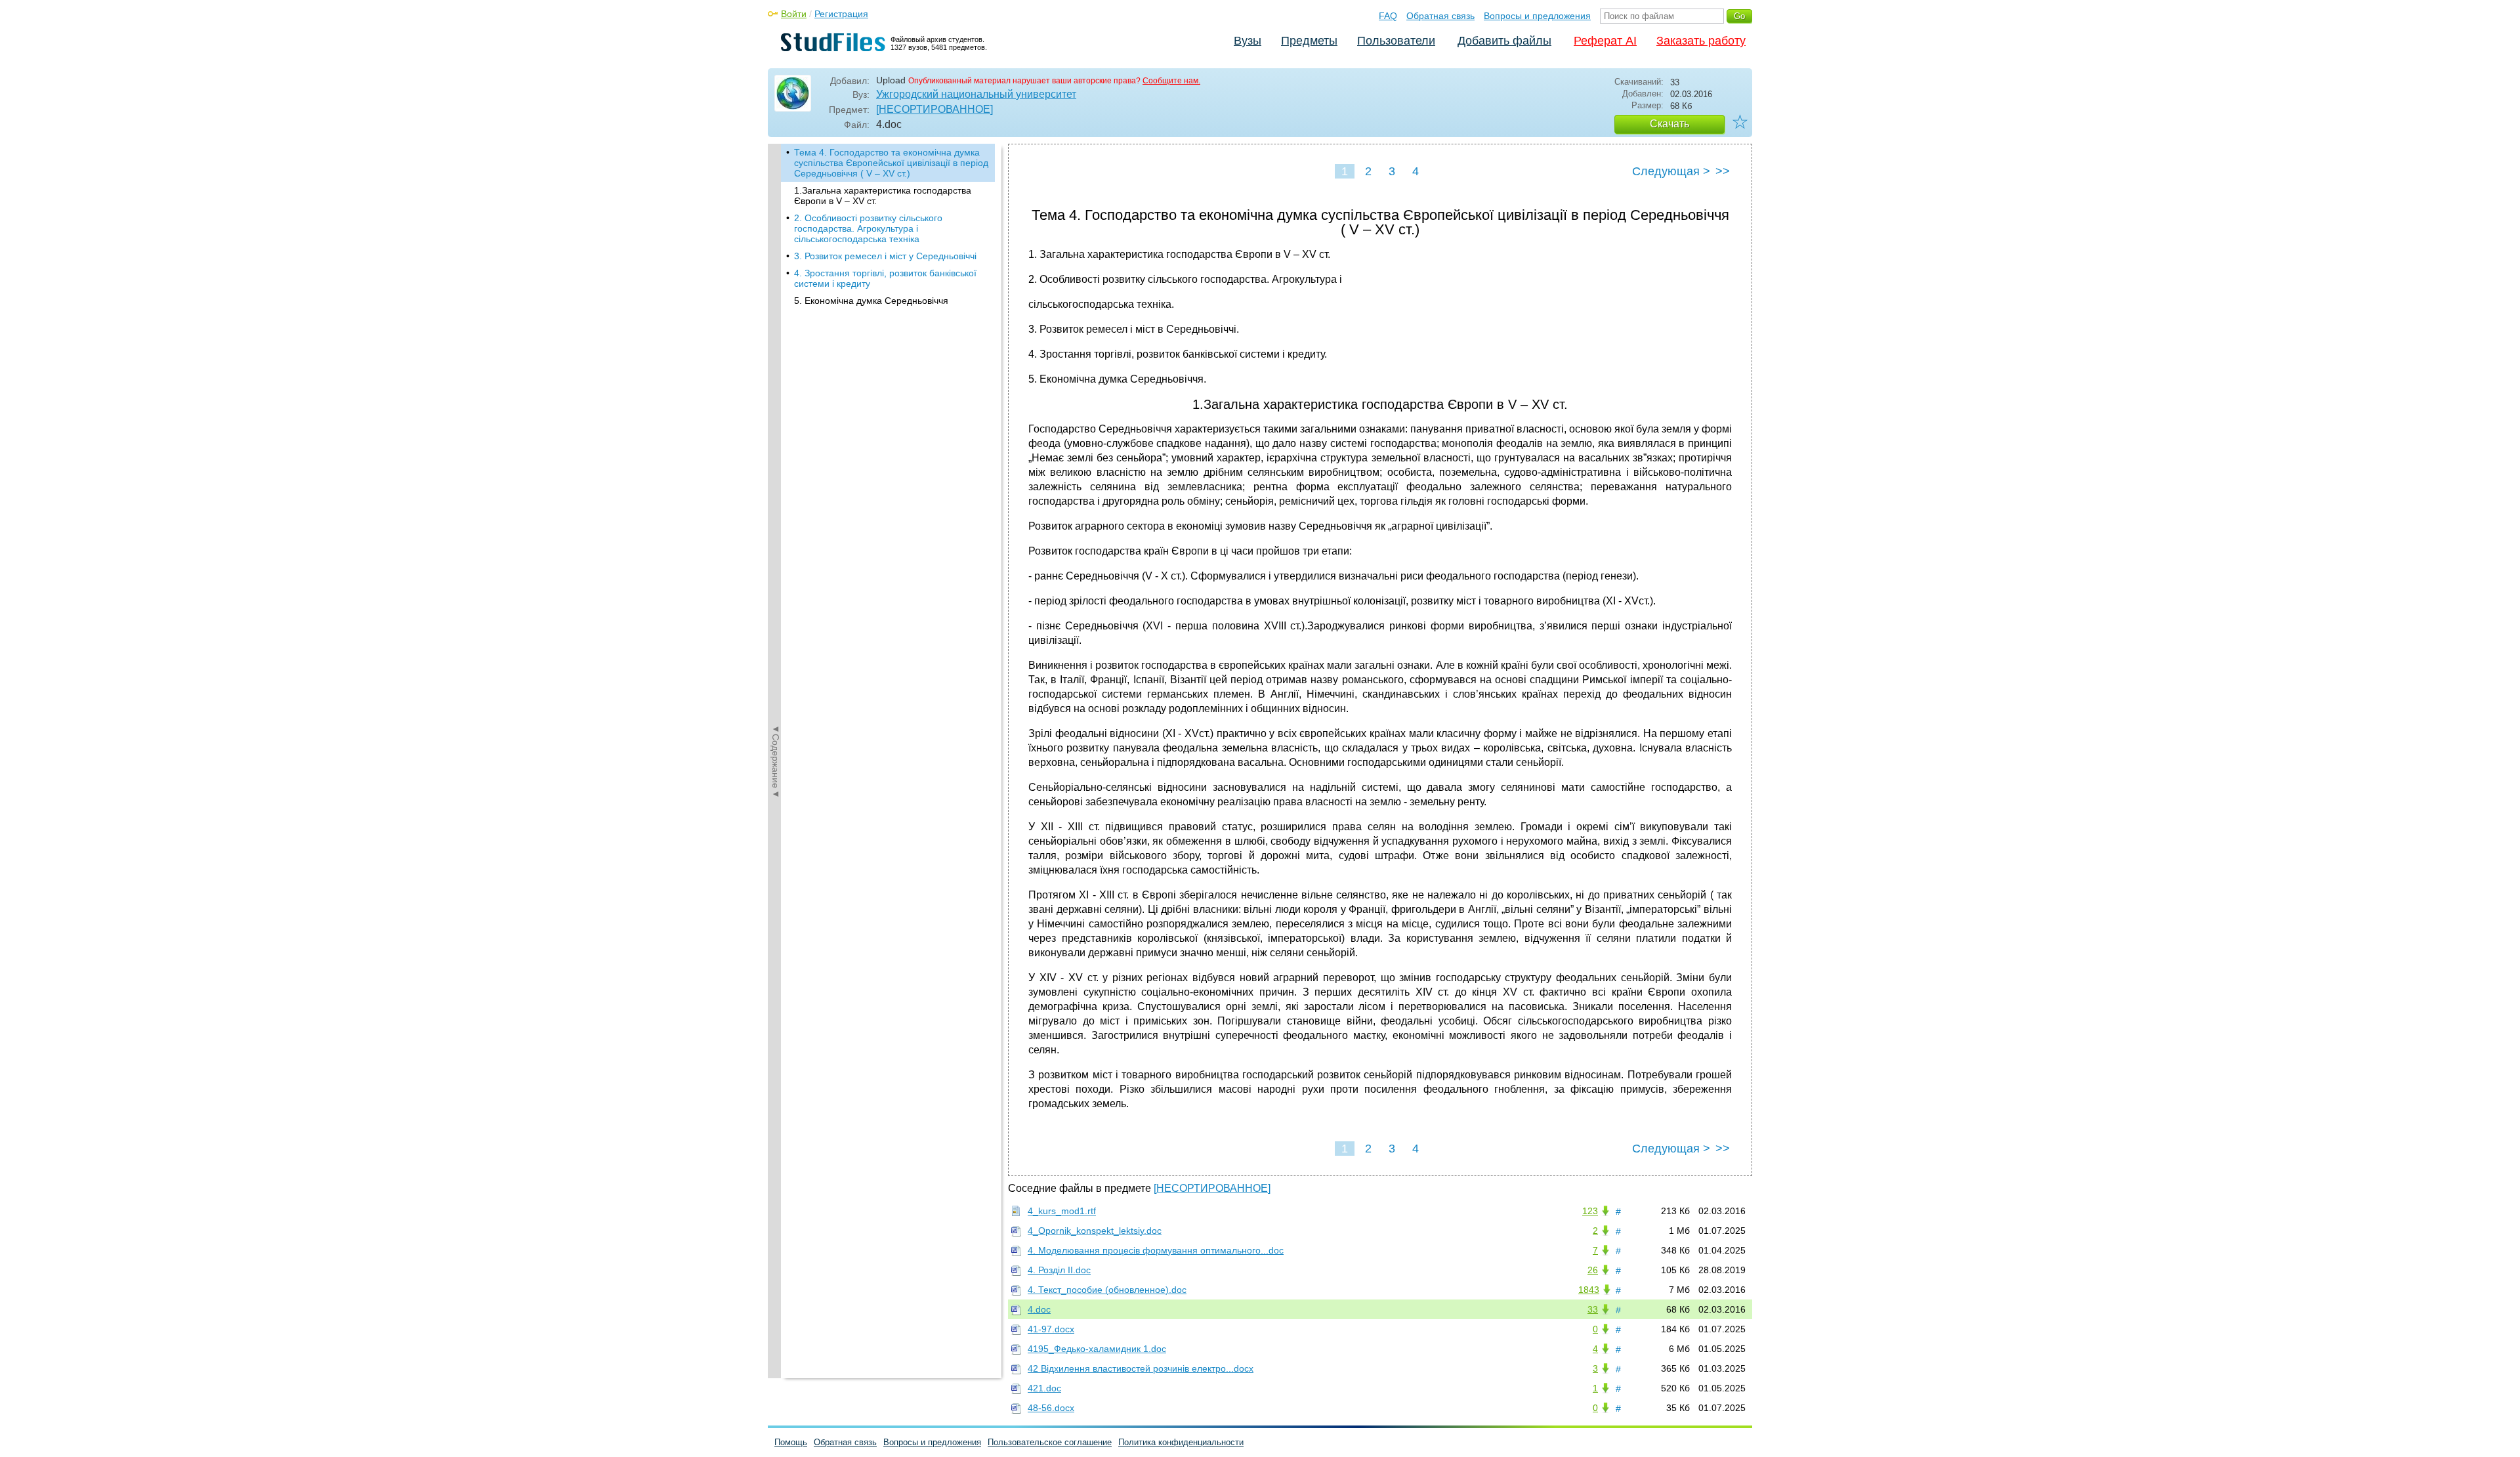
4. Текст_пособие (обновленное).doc (1107, 1290)
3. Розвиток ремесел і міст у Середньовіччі (885, 256)
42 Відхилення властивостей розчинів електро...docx (1141, 1368)
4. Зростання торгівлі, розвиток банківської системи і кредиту (885, 278)
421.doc (1044, 1388)
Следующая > (1671, 171)
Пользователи (1396, 41)
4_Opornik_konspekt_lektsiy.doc (1095, 1231)
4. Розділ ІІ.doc (1059, 1270)
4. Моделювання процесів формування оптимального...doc (1156, 1250)
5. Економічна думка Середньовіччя (871, 301)
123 (1590, 1211)
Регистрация (841, 14)
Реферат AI (1605, 41)
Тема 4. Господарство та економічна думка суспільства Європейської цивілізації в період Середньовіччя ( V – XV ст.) (891, 163)
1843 (1589, 1290)
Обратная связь (1440, 16)
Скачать (1669, 124)
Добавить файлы (1504, 41)
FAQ (1388, 16)
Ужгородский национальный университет (976, 94)
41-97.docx (1051, 1329)
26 (1593, 1270)
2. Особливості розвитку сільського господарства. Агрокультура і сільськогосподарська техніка (868, 228)
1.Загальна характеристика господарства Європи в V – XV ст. (883, 196)
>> (1723, 171)
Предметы (1309, 41)
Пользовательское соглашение (1050, 1442)
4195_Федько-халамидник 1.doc (1097, 1349)
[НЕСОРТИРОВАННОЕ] (934, 109)
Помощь (791, 1442)
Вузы (1248, 41)
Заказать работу (1701, 41)
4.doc (1039, 1309)
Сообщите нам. (1171, 81)
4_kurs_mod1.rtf (1062, 1211)
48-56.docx (1051, 1408)
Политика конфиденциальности (1181, 1442)
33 (1593, 1309)
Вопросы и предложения (1537, 16)
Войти (794, 14)
